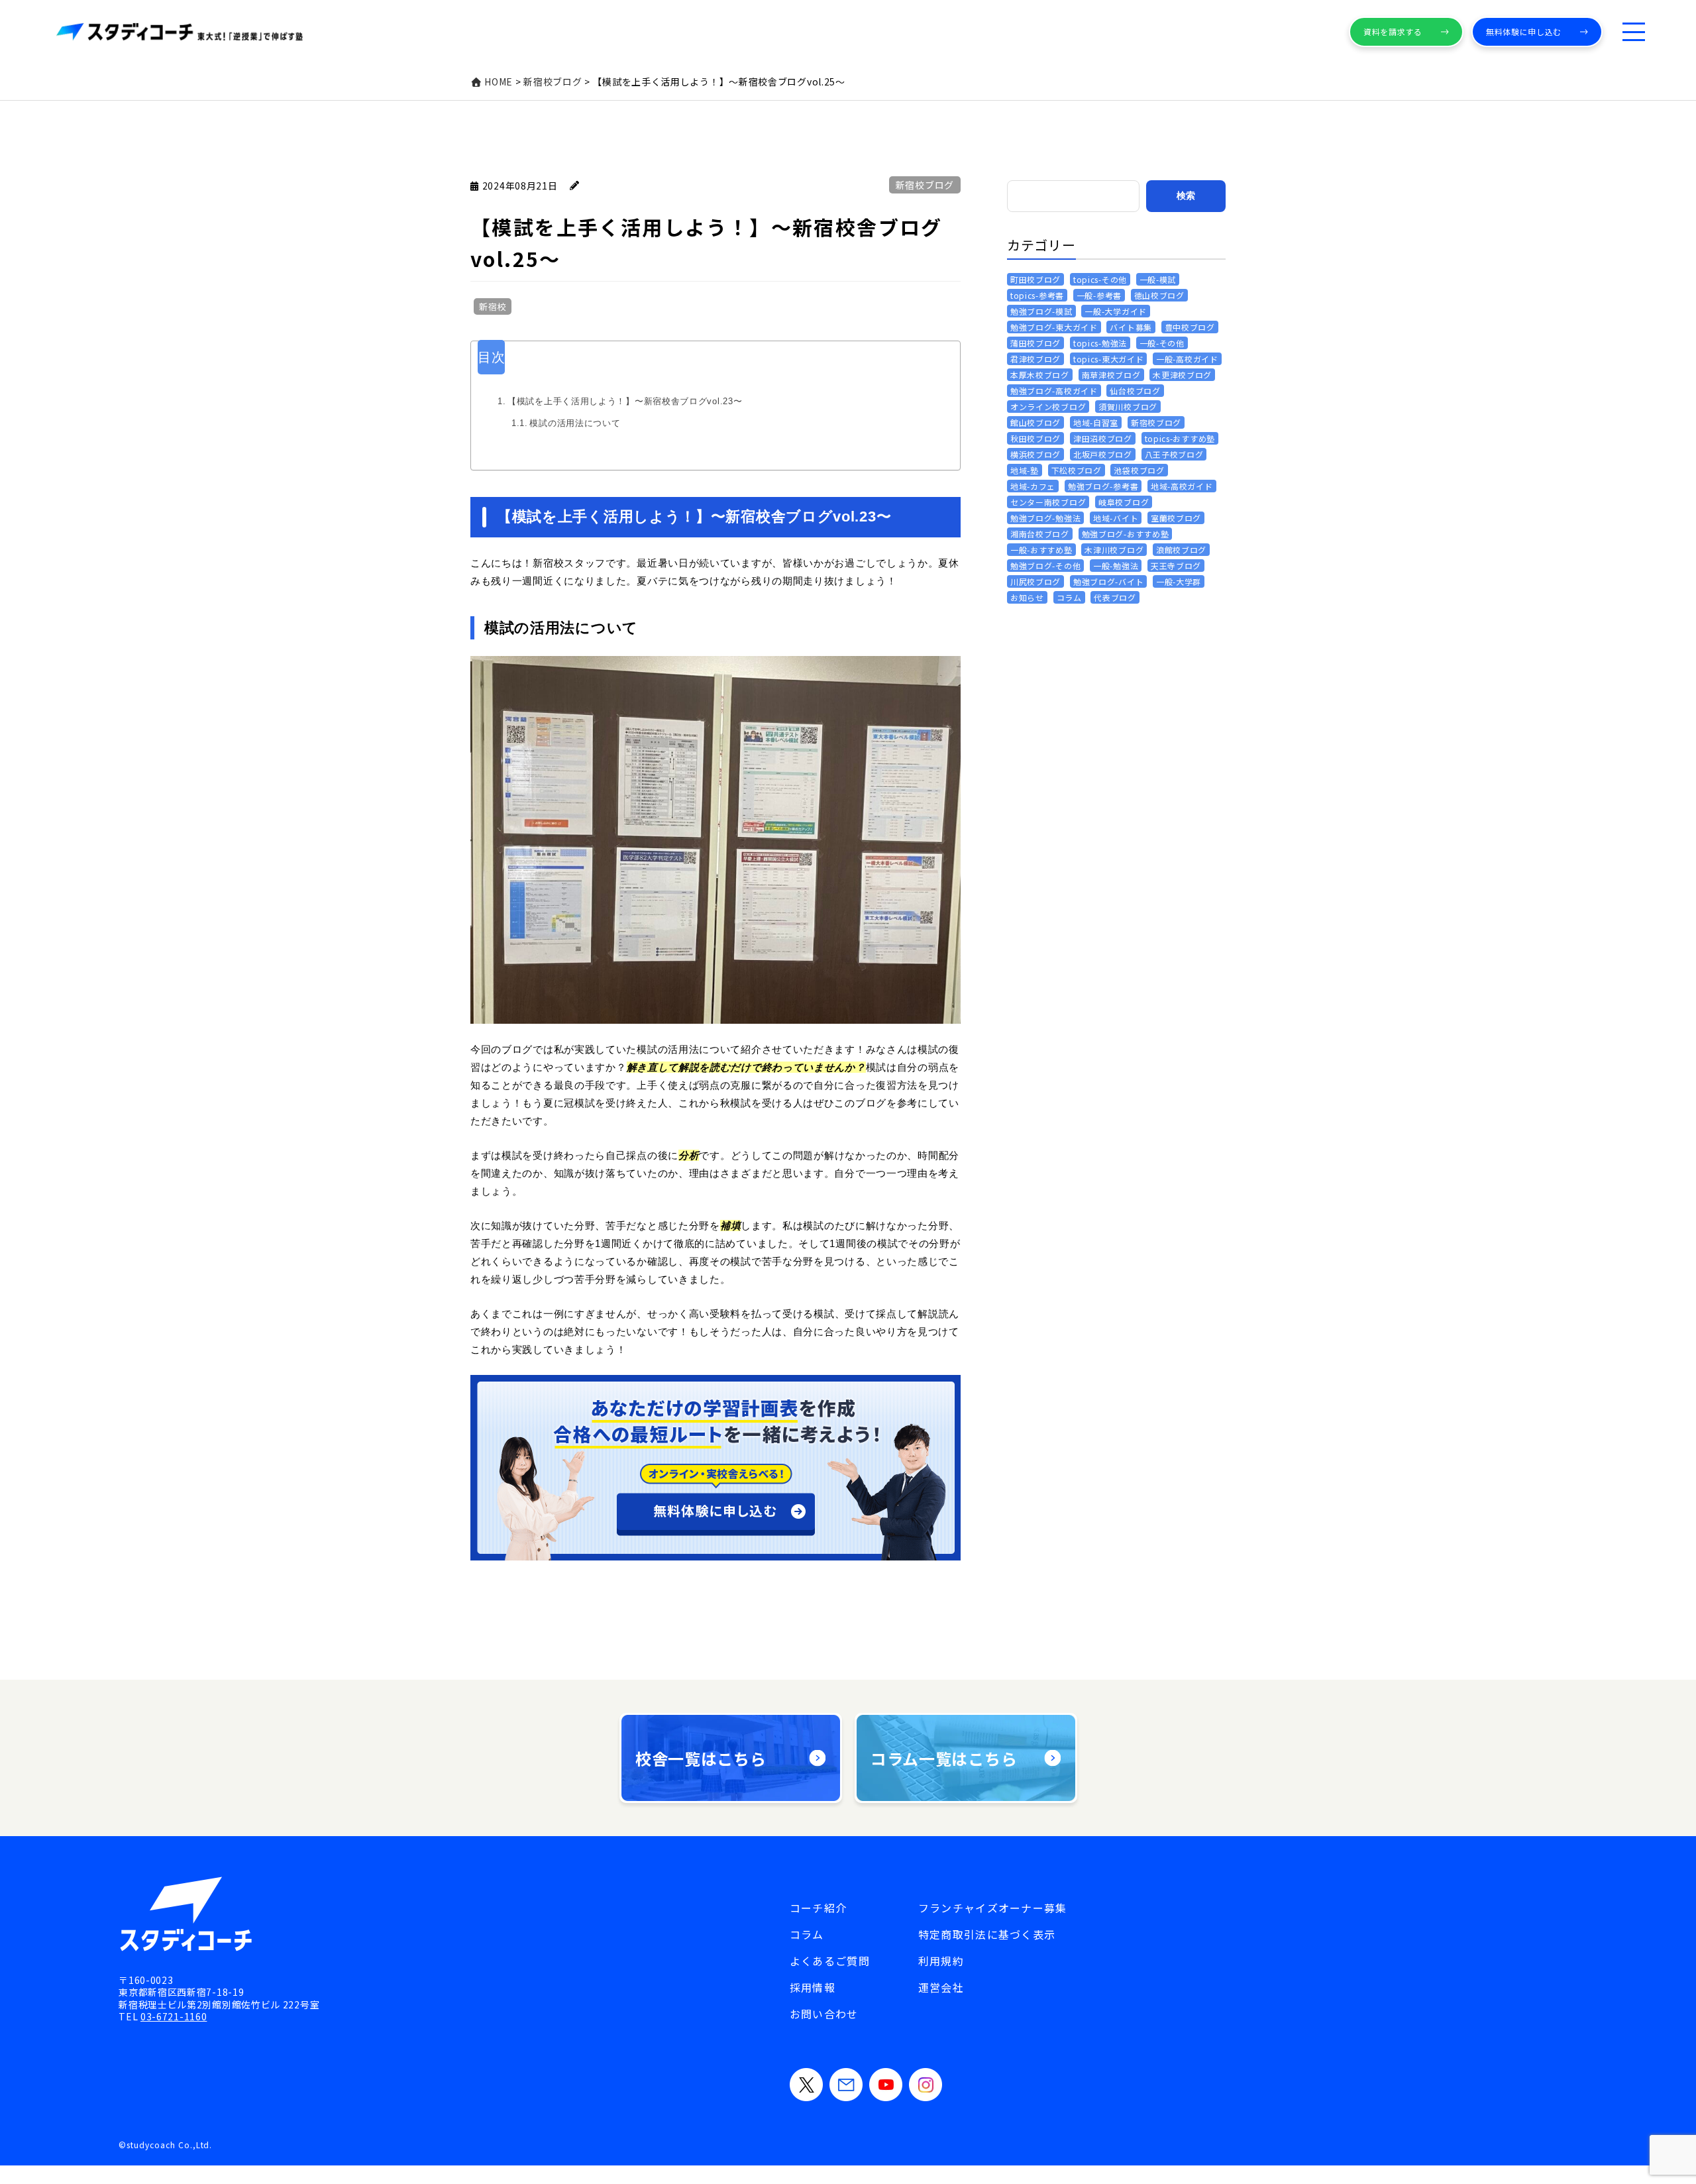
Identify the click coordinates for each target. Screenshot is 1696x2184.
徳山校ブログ (1159, 295)
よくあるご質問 (830, 1961)
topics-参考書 (1037, 295)
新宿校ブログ (925, 185)
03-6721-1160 (174, 2016)
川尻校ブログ (1035, 581)
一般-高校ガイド (1187, 359)
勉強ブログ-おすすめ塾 (1126, 534)
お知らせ (1027, 597)
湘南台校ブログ (1040, 534)
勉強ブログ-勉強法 (1045, 518)
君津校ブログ (1035, 359)
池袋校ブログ (1139, 470)
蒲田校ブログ (1035, 343)
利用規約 (941, 1961)
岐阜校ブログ (1124, 502)
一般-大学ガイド (1116, 311)
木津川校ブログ (1114, 550)
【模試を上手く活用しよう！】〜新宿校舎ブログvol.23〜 (625, 401)
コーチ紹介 (818, 1908)
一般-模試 (1158, 279)
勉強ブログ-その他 (1045, 566)
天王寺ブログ (1176, 566)
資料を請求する (1393, 31)
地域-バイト (1116, 518)
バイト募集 (1131, 327)
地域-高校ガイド (1182, 486)
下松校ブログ (1077, 470)
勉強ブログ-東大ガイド (1054, 327)
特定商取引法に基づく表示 (987, 1934)
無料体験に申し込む (1524, 31)
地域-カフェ (1033, 486)
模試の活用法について (575, 423)
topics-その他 (1100, 279)
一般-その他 (1162, 343)
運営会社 (941, 1987)
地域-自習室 (1096, 422)
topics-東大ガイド (1108, 359)
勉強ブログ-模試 (1041, 311)
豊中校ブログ (1190, 327)
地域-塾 (1025, 470)
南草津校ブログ (1111, 375)
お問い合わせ (824, 2014)
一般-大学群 (1179, 581)
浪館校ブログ (1181, 550)
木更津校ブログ (1182, 375)
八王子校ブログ (1174, 454)
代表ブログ (1115, 597)
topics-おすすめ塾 (1180, 438)
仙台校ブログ (1135, 391)
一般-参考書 (1099, 295)
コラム (1069, 597)
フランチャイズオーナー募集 (993, 1908)
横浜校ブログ (1035, 454)
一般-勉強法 (1116, 566)
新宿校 (493, 306)
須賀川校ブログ (1128, 407)
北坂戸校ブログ (1103, 454)
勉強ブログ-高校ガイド (1054, 391)
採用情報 (813, 1987)
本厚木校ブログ (1040, 375)
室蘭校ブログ (1176, 518)
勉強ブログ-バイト (1108, 581)
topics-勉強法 (1100, 343)
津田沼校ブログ (1103, 438)
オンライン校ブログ (1048, 407)
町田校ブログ (1035, 279)
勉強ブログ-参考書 (1103, 486)
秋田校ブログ (1035, 438)
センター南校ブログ (1048, 502)
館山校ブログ (1035, 422)
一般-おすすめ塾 (1041, 550)
